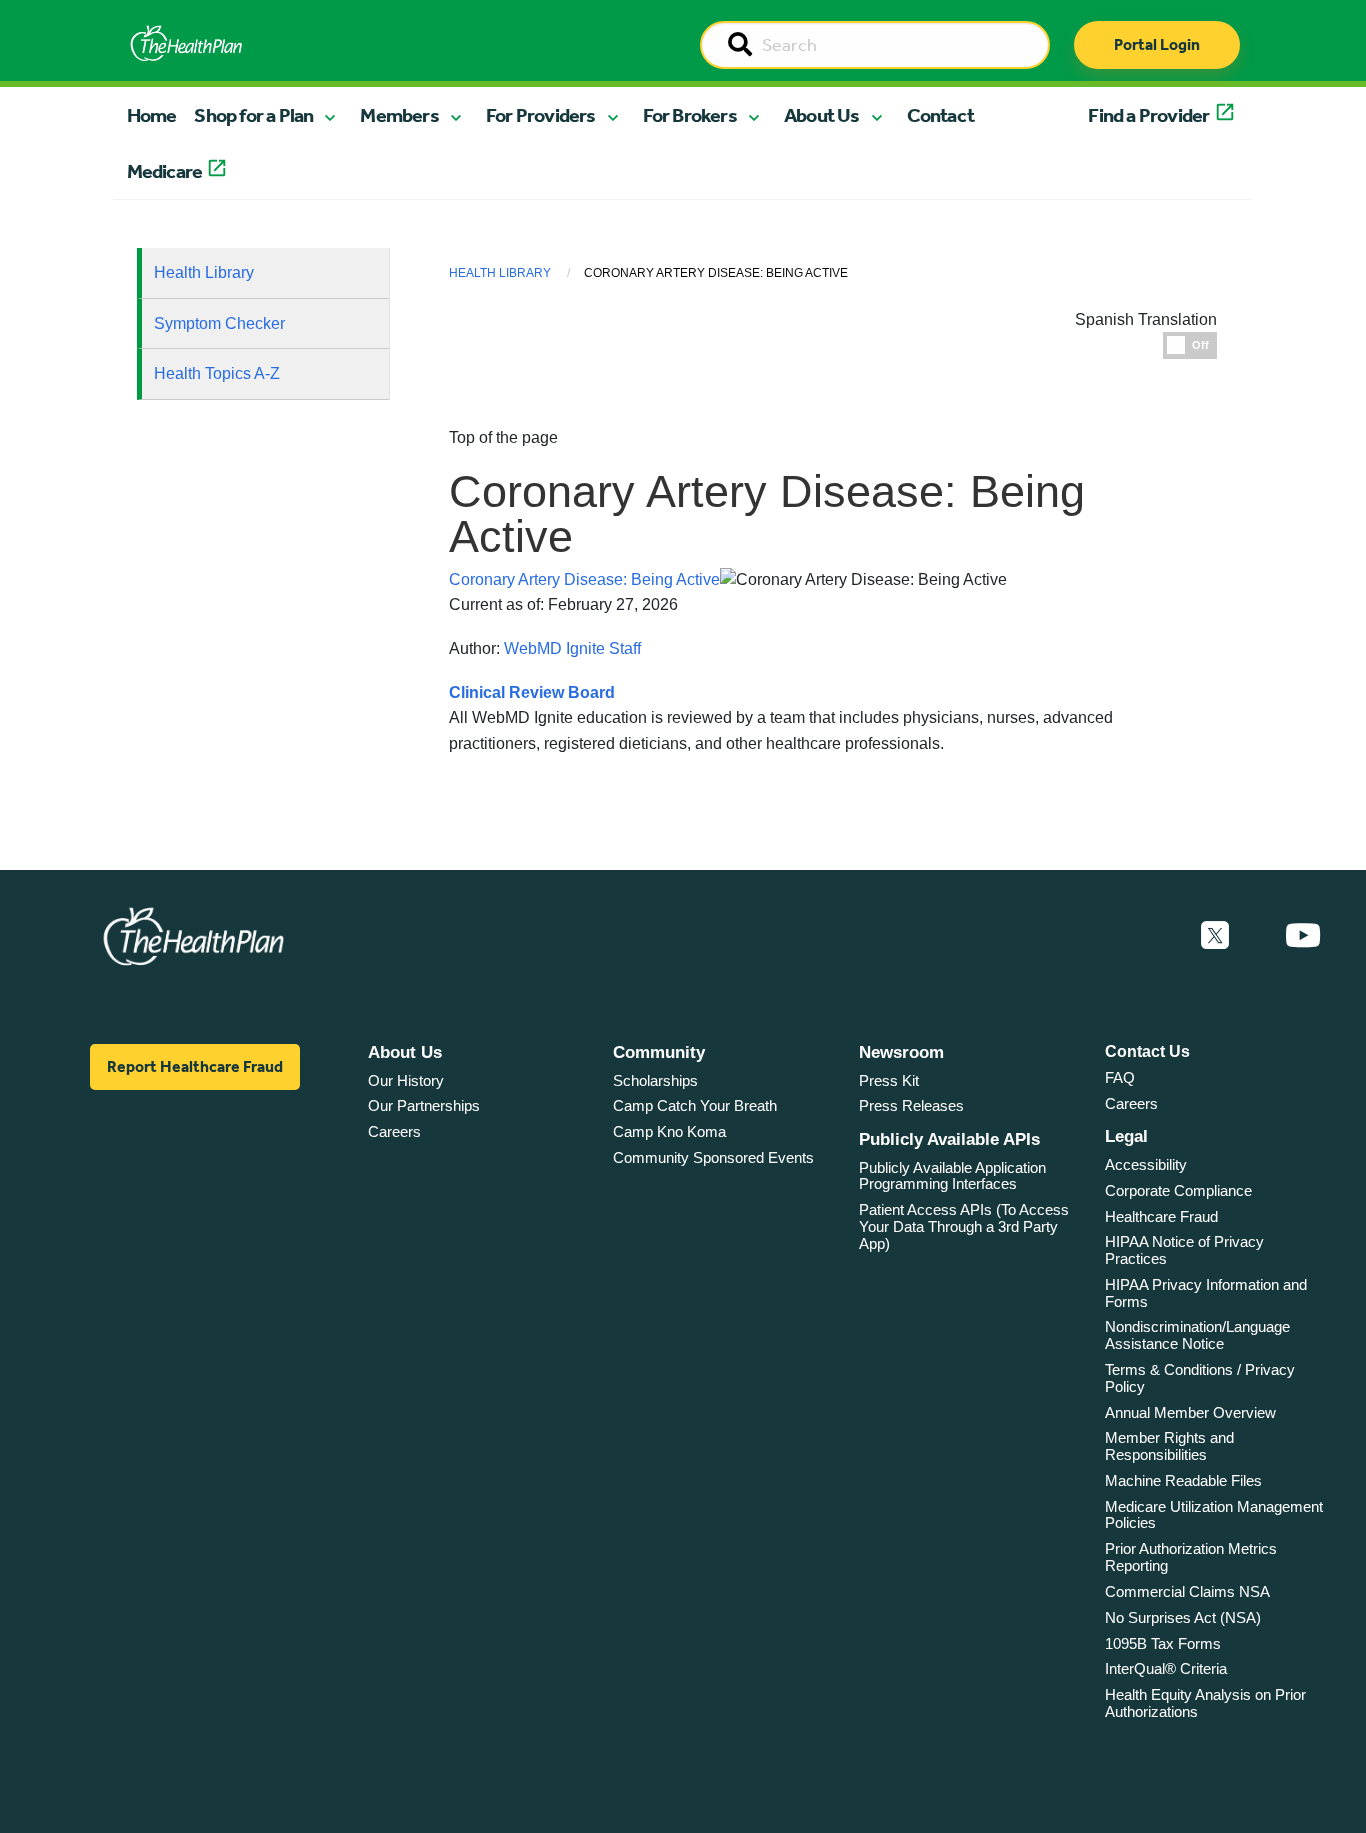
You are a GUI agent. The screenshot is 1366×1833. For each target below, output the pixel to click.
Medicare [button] (165, 171)
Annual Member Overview (1190, 1412)
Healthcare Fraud (1161, 1216)
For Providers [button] (541, 115)
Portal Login (1157, 44)
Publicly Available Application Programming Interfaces (952, 1176)
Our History (406, 1080)
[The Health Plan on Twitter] (1215, 936)
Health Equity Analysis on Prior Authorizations (1205, 1703)
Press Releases (911, 1105)
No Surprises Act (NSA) (1183, 1617)
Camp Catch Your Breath (695, 1105)
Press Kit (889, 1080)
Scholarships (655, 1080)
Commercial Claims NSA (1187, 1591)
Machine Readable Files (1183, 1480)
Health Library (204, 272)
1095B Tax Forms (1163, 1643)
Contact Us (1147, 1051)
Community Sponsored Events (713, 1157)
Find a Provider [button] (1148, 115)
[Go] (740, 46)
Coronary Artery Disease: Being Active (584, 579)
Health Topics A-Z (217, 373)
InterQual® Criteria (1166, 1668)
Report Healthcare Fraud (195, 1066)
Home (152, 115)
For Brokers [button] (690, 115)
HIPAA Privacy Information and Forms (1206, 1293)
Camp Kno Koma (669, 1131)
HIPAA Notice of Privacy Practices (1184, 1250)
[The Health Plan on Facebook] (1161, 936)
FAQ (1120, 1077)
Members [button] (399, 115)
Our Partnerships (424, 1105)
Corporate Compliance (1178, 1190)
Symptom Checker (219, 323)
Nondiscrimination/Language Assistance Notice (1197, 1335)
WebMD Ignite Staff (572, 648)
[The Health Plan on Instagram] (1257, 936)
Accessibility (1146, 1164)
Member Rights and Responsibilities (1169, 1446)
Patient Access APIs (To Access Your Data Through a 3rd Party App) (964, 1226)
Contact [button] (940, 115)
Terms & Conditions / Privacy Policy (1200, 1378)
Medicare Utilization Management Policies (1214, 1515)
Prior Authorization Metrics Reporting (1191, 1557)
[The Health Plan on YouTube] (1303, 936)
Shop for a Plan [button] (253, 115)
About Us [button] (822, 115)
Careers (394, 1131)
